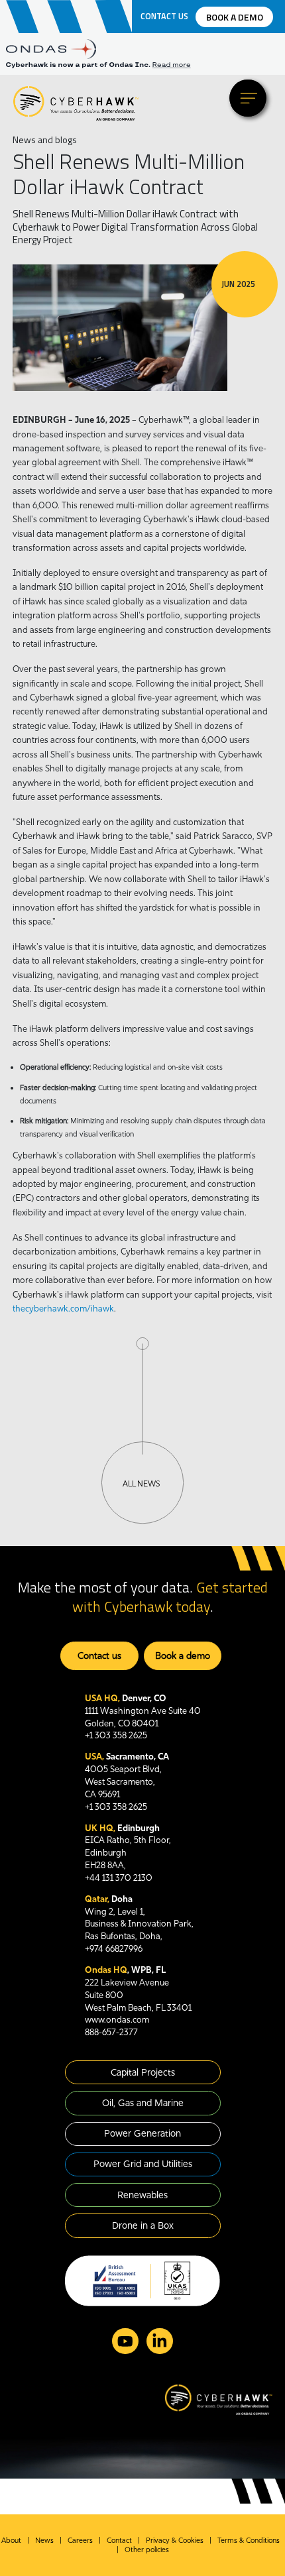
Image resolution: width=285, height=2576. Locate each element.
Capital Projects (143, 2072)
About (11, 2540)
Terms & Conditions (249, 2540)
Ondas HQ (106, 1970)
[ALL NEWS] (142, 1430)
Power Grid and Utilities (143, 2164)
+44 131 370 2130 (119, 1877)
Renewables (142, 2195)
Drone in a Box (143, 2225)
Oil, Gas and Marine (143, 2103)
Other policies (147, 2549)
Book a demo (235, 17)
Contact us (164, 17)
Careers (80, 2540)
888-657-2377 (111, 2032)
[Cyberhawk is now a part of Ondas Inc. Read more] (142, 65)
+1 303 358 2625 (116, 1735)
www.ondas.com (117, 2019)
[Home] (76, 103)
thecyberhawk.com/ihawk (63, 1308)
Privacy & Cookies (175, 2540)
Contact (119, 2540)
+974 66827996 (114, 1948)
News (44, 2540)
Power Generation (142, 2133)
